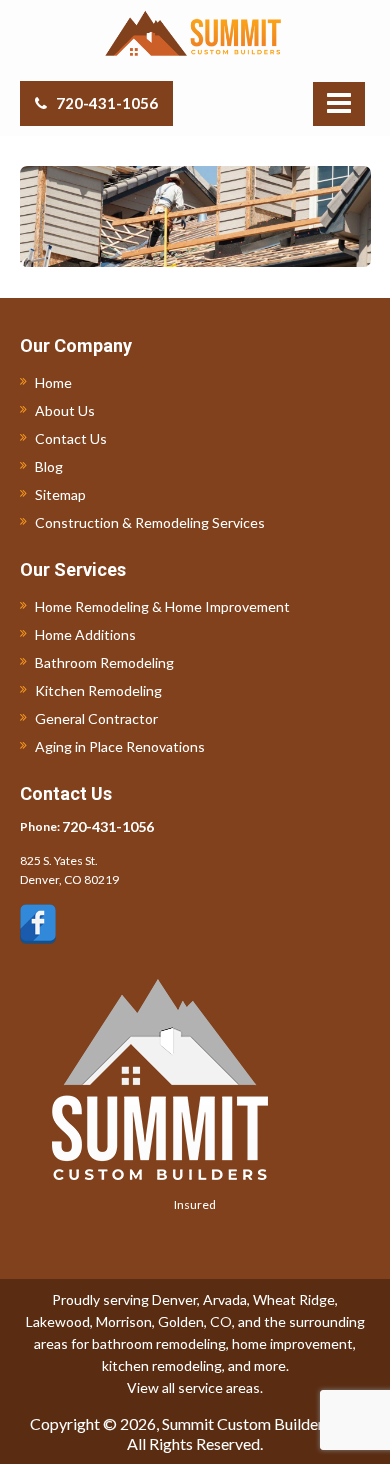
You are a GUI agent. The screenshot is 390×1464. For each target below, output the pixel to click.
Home (53, 382)
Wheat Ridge (294, 1299)
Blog (49, 466)
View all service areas (193, 1387)
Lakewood (58, 1321)
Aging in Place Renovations (120, 746)
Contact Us (71, 438)
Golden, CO (195, 1321)
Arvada (225, 1299)
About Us (65, 410)
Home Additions (85, 634)
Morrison (124, 1321)
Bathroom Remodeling (104, 662)
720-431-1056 (107, 103)
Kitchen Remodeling (98, 690)
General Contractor (96, 718)
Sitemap (60, 494)
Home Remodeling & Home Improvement (162, 606)
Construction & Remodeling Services (150, 522)
